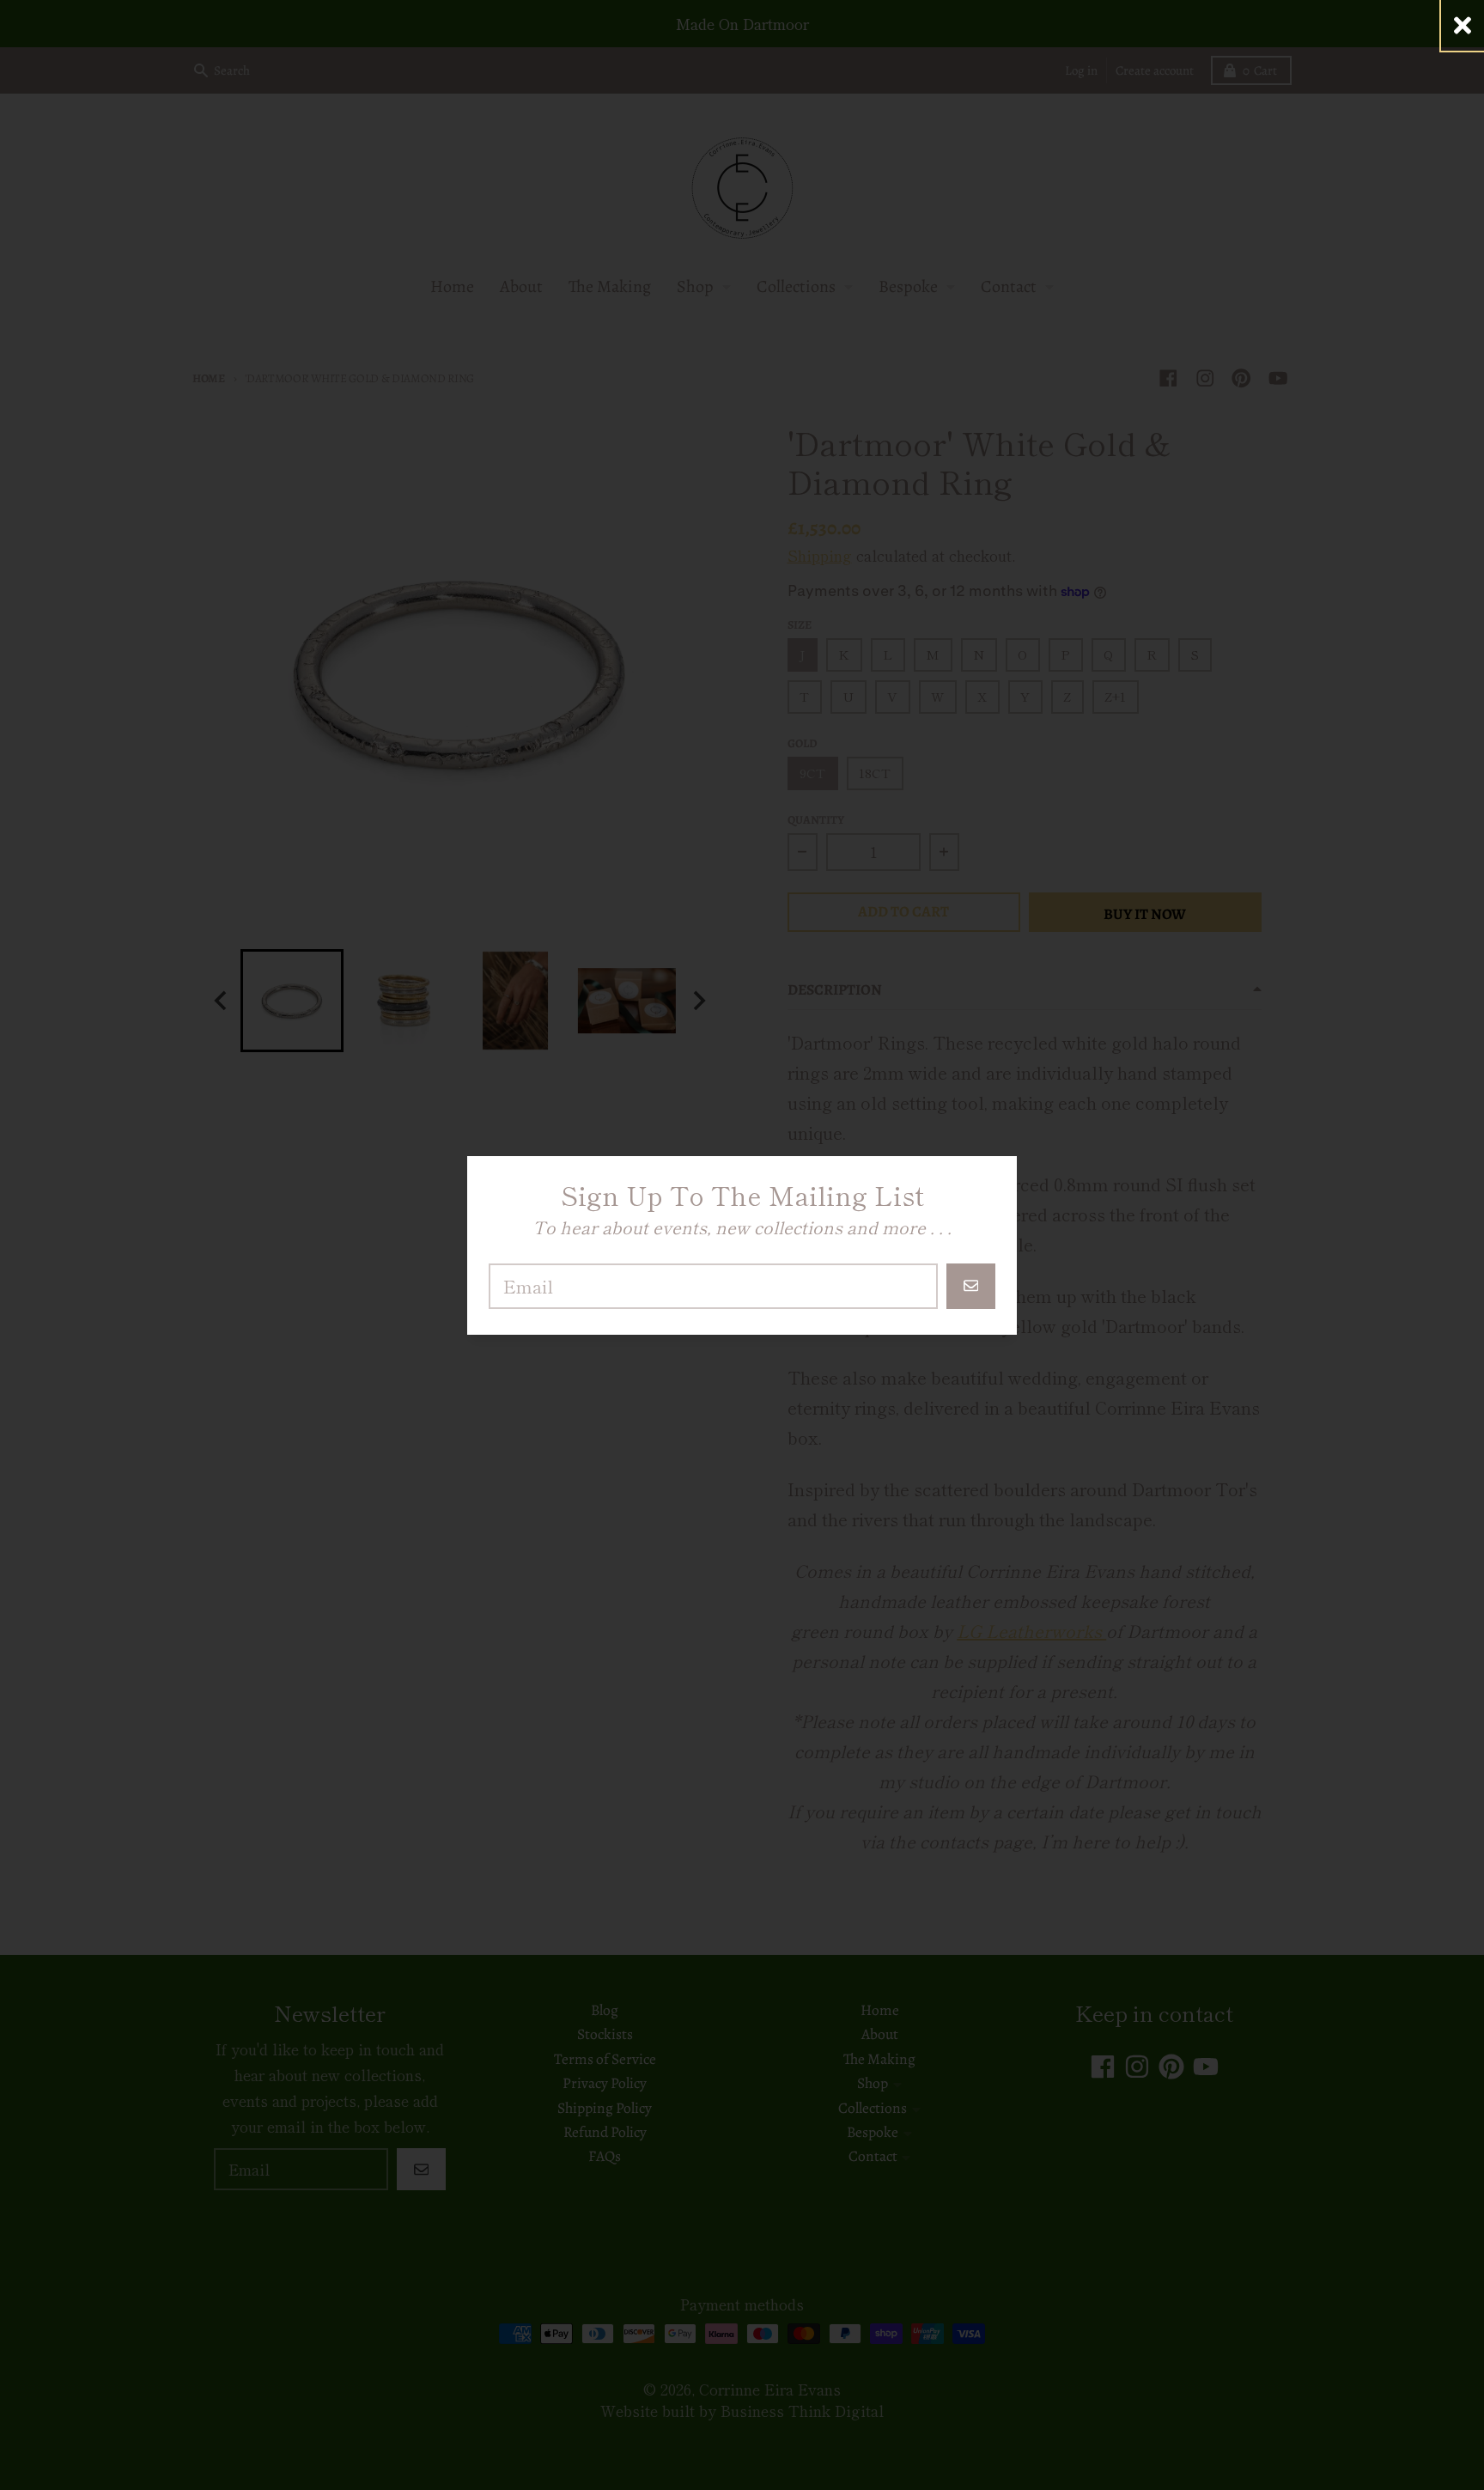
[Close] (1463, 25)
